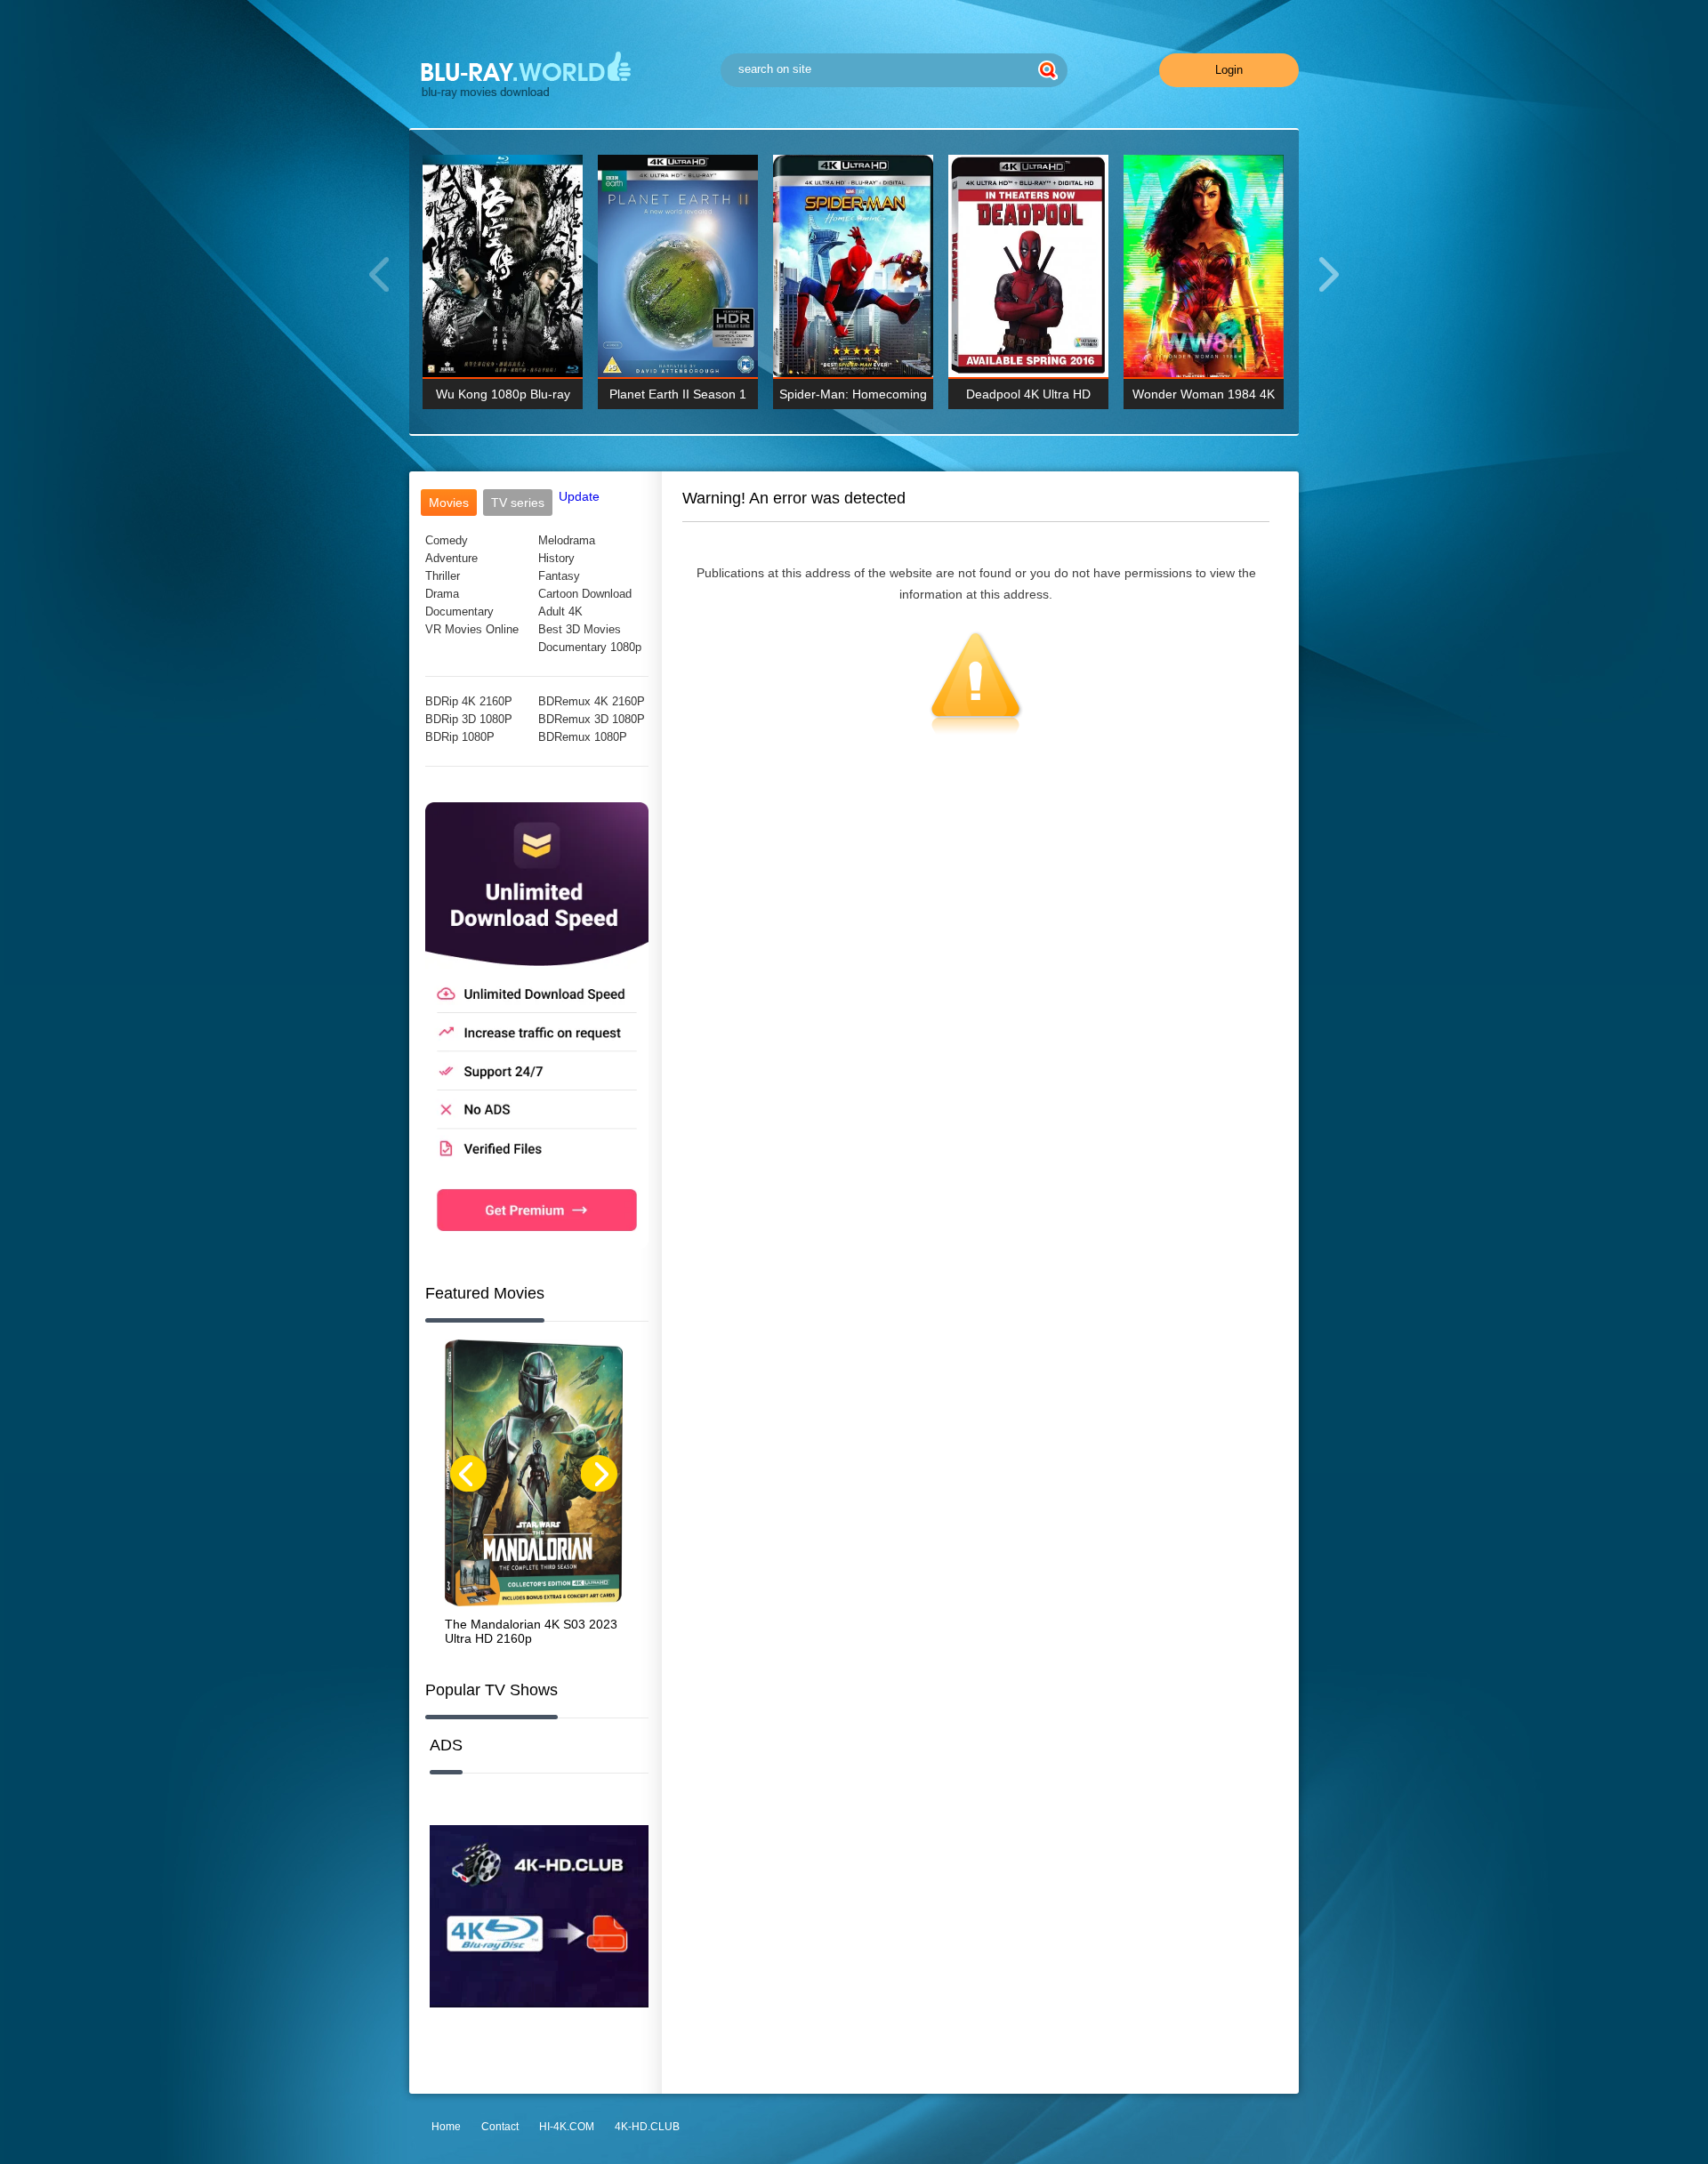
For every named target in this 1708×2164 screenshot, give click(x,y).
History (556, 558)
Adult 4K (560, 611)
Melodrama (567, 540)
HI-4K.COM (567, 2127)
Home (446, 2127)
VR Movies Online (472, 629)
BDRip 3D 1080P (469, 719)
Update (579, 496)
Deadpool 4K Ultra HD (1028, 394)
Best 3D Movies (580, 629)
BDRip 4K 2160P (469, 701)
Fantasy (559, 576)
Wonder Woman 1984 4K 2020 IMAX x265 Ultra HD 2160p (1204, 398)
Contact (500, 2127)
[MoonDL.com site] (537, 1244)
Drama (442, 594)
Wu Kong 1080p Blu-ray (503, 394)
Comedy (447, 540)
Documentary (459, 611)
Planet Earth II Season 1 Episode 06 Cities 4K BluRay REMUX (678, 398)
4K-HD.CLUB (647, 2127)
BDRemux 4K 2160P (592, 701)
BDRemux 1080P (583, 737)
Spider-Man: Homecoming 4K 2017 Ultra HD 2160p (853, 398)
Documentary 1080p (590, 647)
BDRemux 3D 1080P (592, 719)
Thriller (443, 576)
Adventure (451, 558)
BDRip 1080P (460, 737)
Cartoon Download (585, 594)
